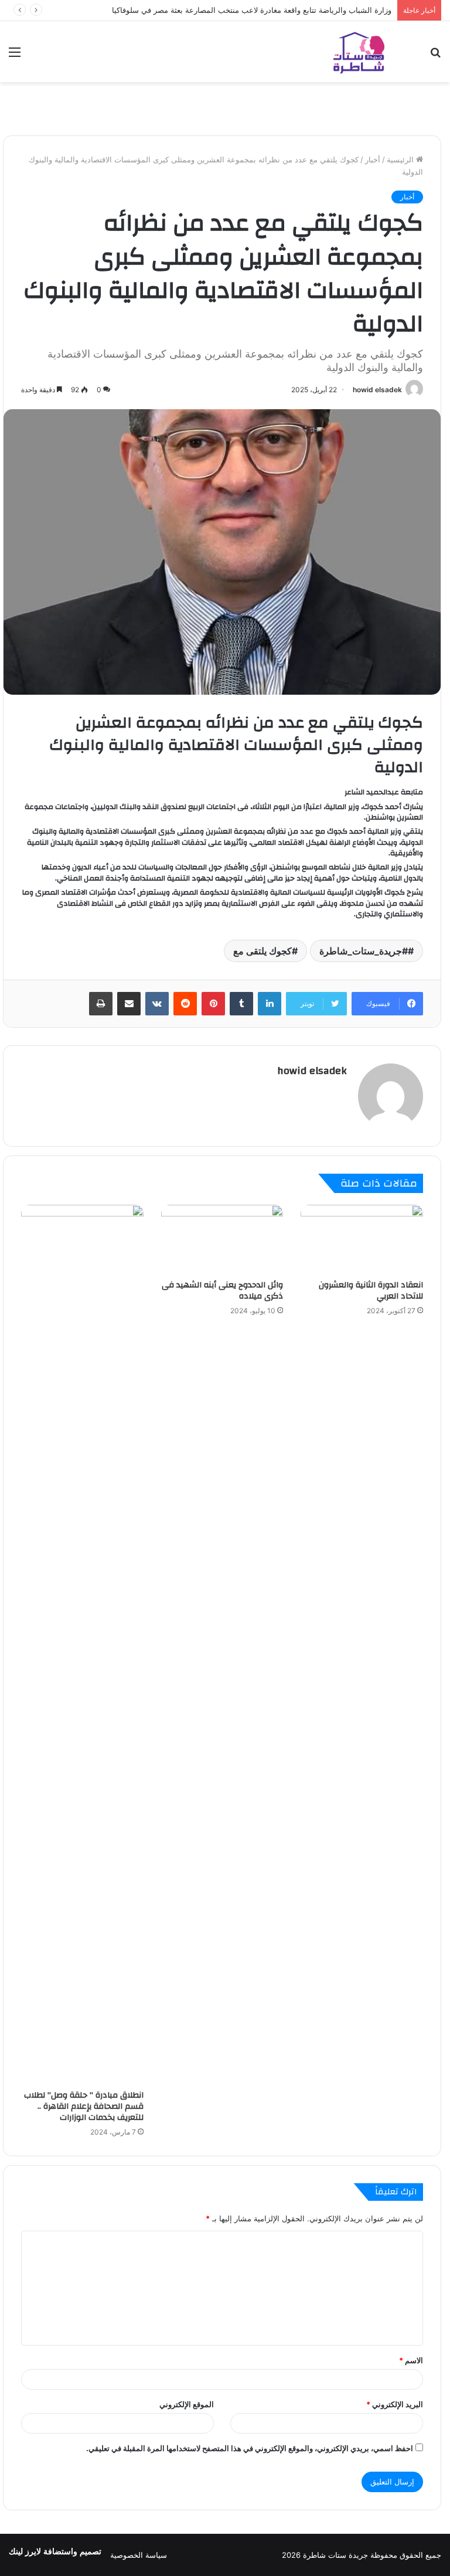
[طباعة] (101, 1004)
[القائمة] (15, 56)
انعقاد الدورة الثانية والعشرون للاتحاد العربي (371, 1291)
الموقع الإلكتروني (187, 2404)
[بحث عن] (435, 56)
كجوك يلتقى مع (262, 951)
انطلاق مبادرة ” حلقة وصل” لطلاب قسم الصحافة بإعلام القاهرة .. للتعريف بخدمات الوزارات (84, 2106)
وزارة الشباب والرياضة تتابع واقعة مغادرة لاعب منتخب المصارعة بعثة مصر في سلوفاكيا (252, 10)
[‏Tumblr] (241, 1004)
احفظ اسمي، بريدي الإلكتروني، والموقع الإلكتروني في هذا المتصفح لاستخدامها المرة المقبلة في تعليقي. (250, 2448)
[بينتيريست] (213, 1004)
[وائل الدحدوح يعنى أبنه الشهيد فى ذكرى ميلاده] (222, 1239)
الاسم (411, 2360)
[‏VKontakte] (157, 1004)
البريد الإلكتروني (395, 2404)
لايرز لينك (26, 2552)
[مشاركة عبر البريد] (129, 1004)
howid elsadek (377, 390)
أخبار (373, 159)
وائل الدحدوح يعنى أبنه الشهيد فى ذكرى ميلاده (222, 1291)
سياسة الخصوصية (139, 2555)
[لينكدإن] (270, 1004)
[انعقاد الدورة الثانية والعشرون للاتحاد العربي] (362, 1239)
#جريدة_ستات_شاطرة (364, 951)
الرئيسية (401, 159)
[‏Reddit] (185, 1004)
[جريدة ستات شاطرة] (359, 52)
